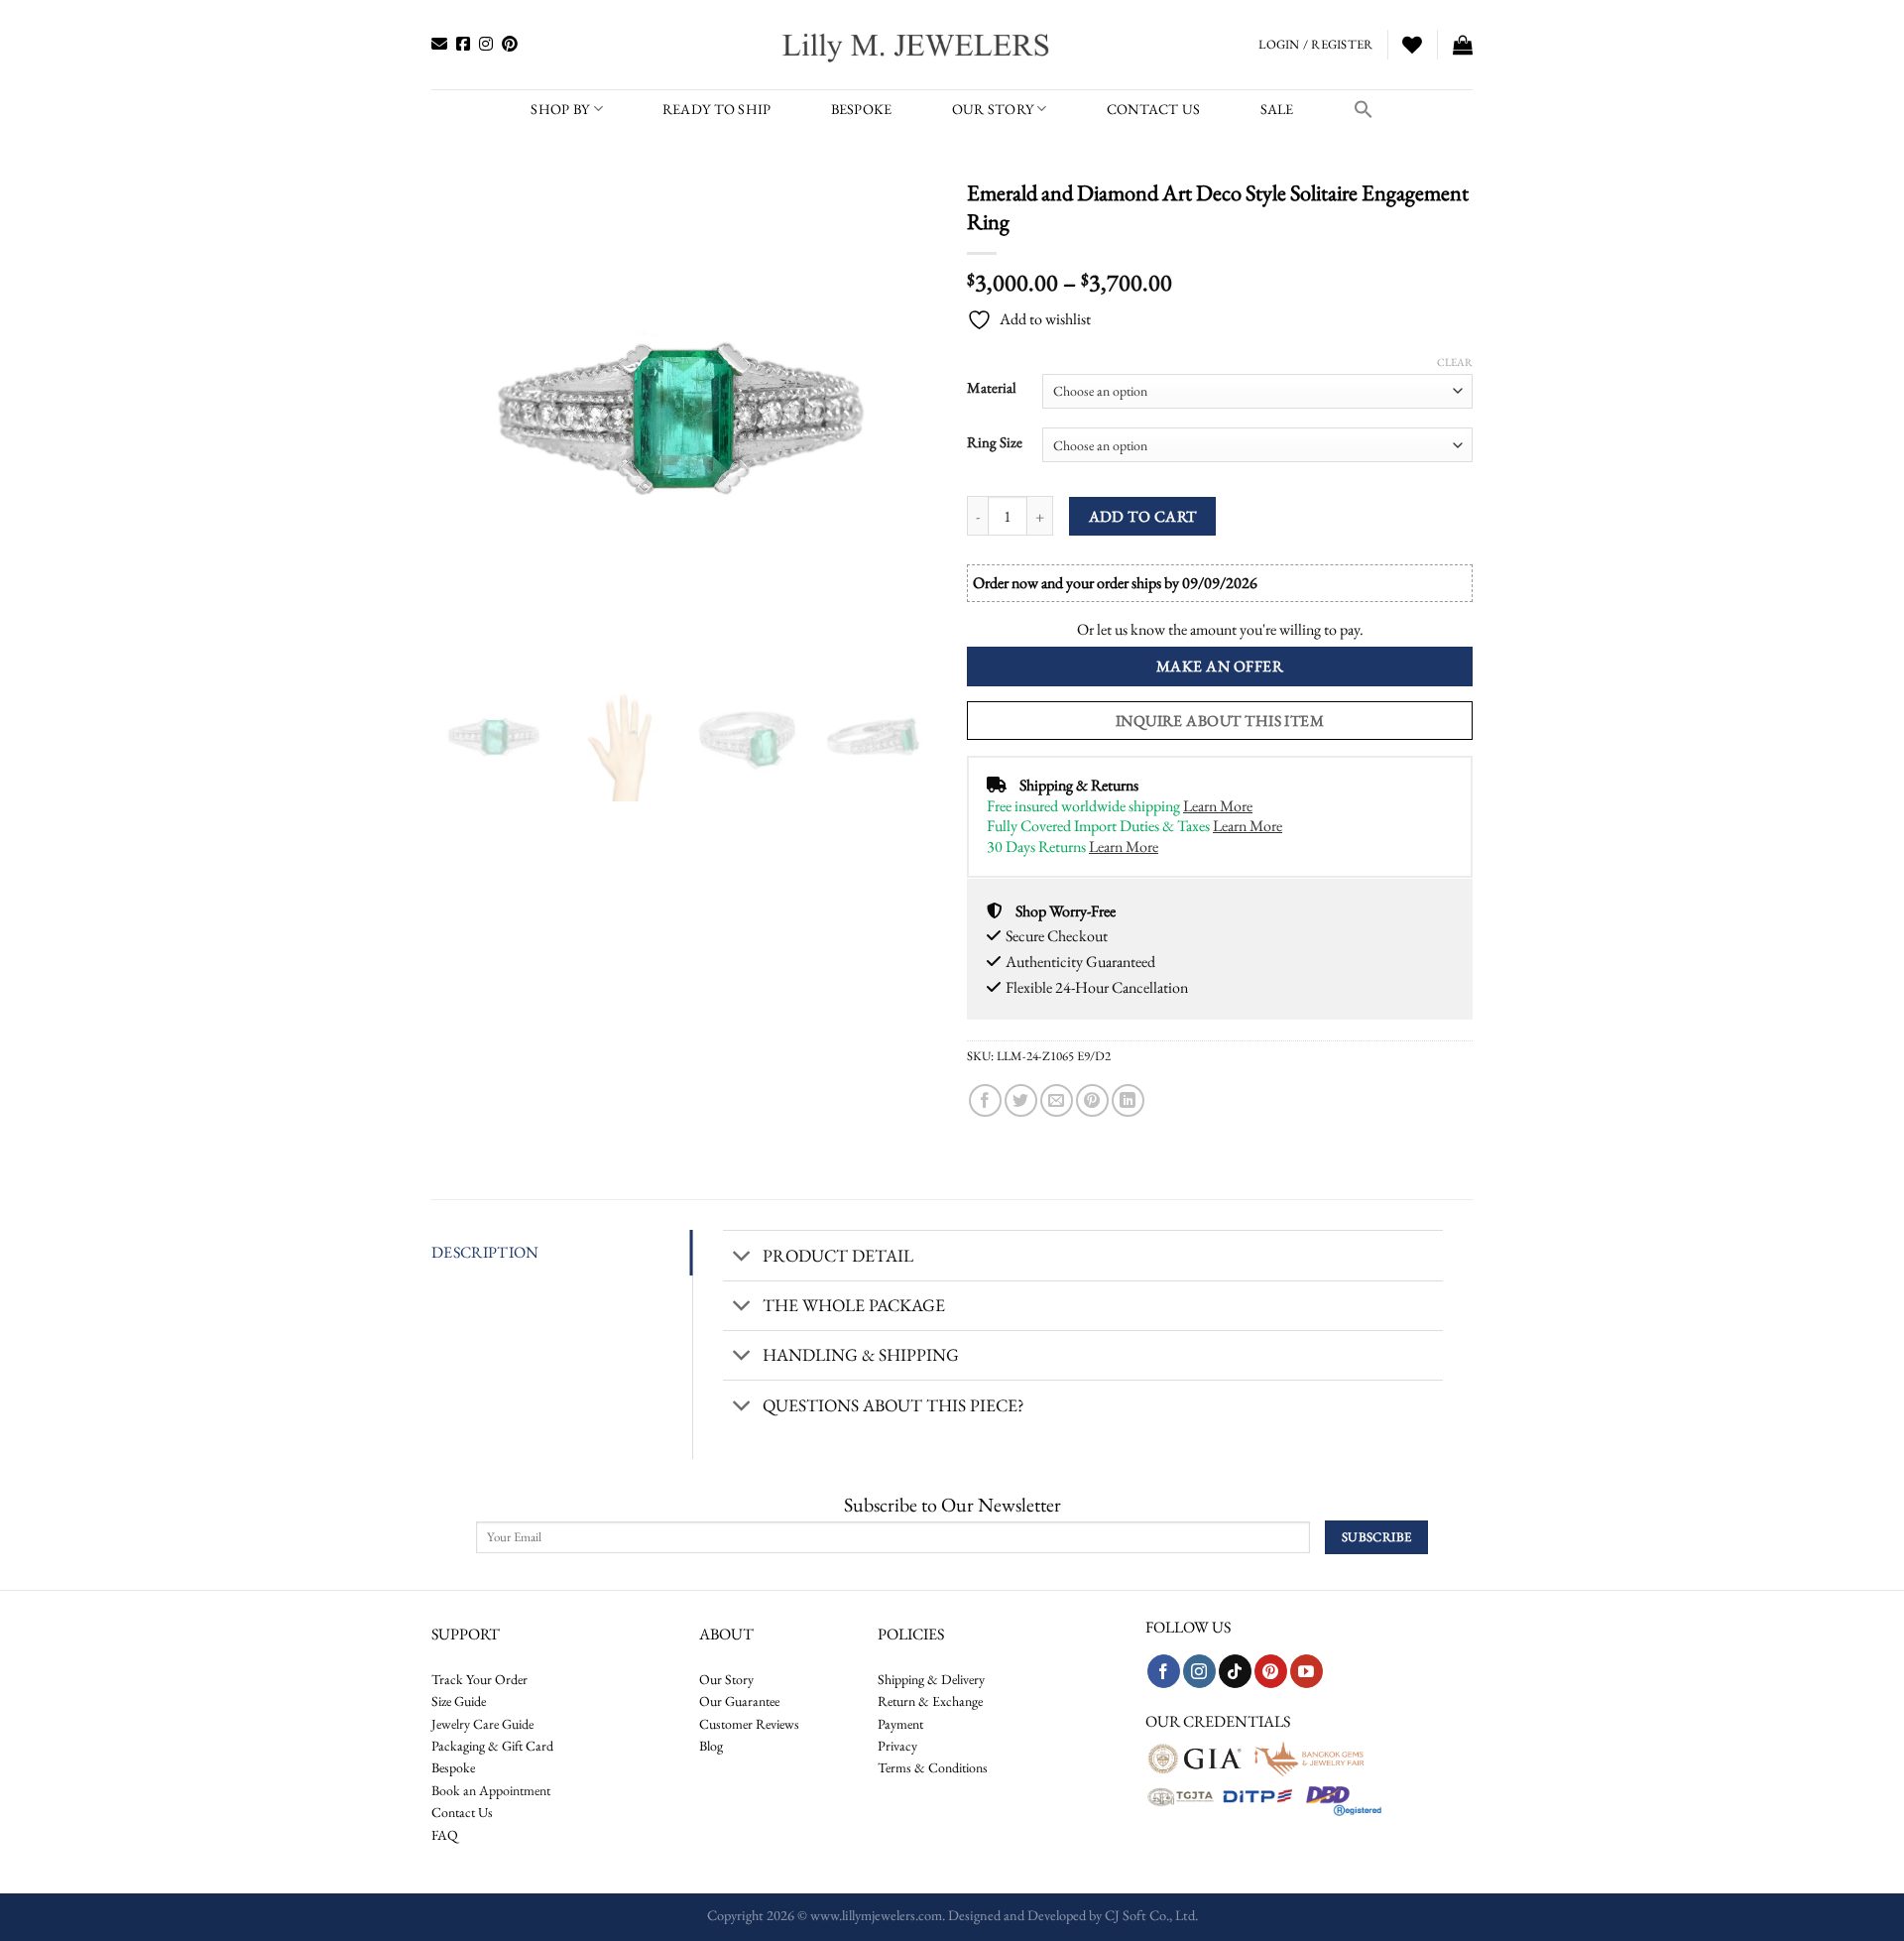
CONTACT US (1154, 109)
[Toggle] (742, 1258)
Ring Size (995, 442)
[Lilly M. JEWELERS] (918, 45)
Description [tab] (485, 1252)
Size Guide (459, 1701)
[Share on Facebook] (985, 1100)
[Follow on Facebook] (1164, 1671)
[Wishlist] (1412, 45)
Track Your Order (479, 1679)
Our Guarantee (739, 1701)
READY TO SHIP (717, 109)
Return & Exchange (930, 1701)
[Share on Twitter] (1021, 1100)
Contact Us (462, 1812)
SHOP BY (560, 109)
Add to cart (1143, 516)
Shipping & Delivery (931, 1679)
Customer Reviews (749, 1724)
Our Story (993, 109)
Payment (900, 1724)
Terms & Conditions (933, 1767)
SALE (1277, 109)
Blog (711, 1746)
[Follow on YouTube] (1307, 1671)
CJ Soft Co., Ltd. (1151, 1915)
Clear (1455, 362)
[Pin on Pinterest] (1092, 1100)
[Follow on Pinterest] (1271, 1671)
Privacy (897, 1746)
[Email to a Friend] (1057, 1100)
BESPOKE (862, 109)
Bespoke (453, 1767)
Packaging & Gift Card (492, 1746)
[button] (1364, 109)
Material (992, 388)
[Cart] (1463, 45)
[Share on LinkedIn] (1128, 1100)
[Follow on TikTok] (1235, 1671)
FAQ (445, 1835)
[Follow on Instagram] (1199, 1671)
